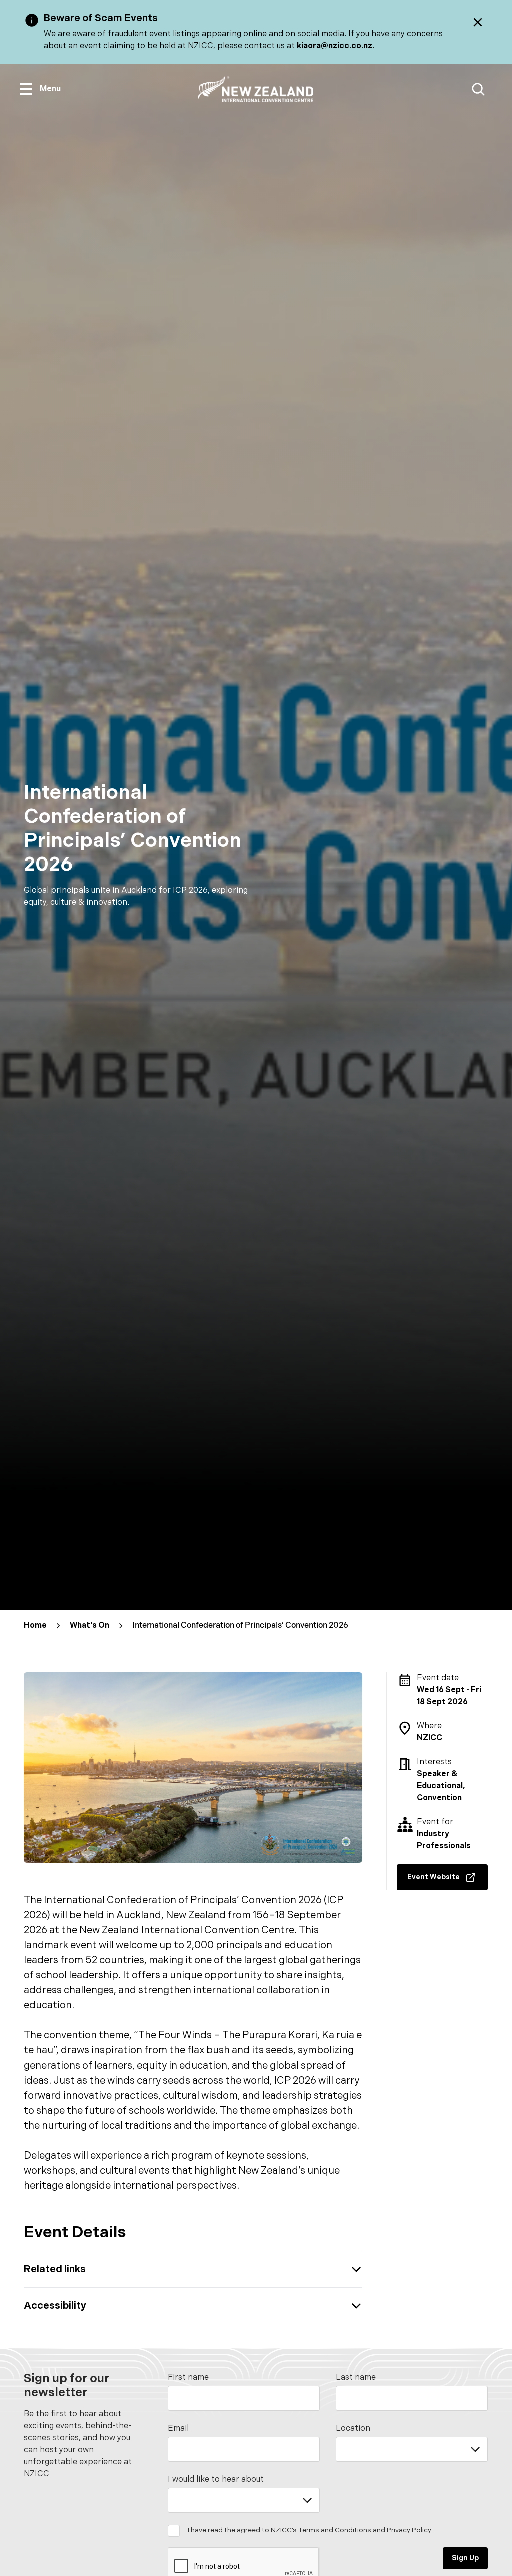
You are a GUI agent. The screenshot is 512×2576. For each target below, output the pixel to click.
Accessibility (55, 2306)
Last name (356, 2378)
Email (178, 2429)
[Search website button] (478, 89)
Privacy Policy (409, 2530)
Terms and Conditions (335, 2530)
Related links (55, 2269)
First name (188, 2378)
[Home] (256, 89)
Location (353, 2429)
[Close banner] (478, 22)
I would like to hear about (216, 2480)
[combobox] (412, 2449)
